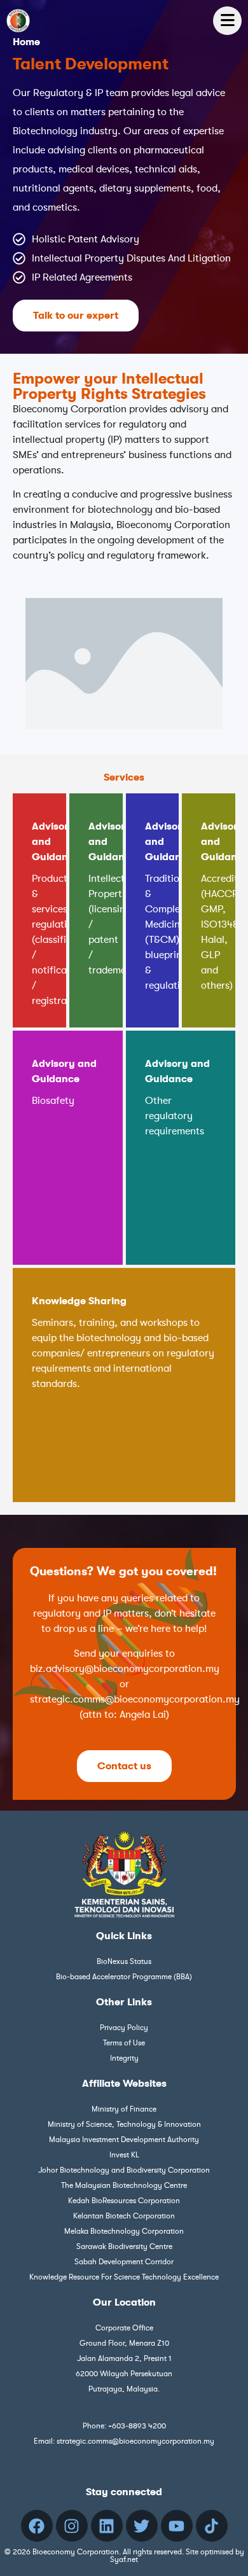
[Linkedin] (107, 2526)
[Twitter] (142, 2526)
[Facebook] (37, 2526)
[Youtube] (177, 2526)
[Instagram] (72, 2526)
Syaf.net (124, 2559)
